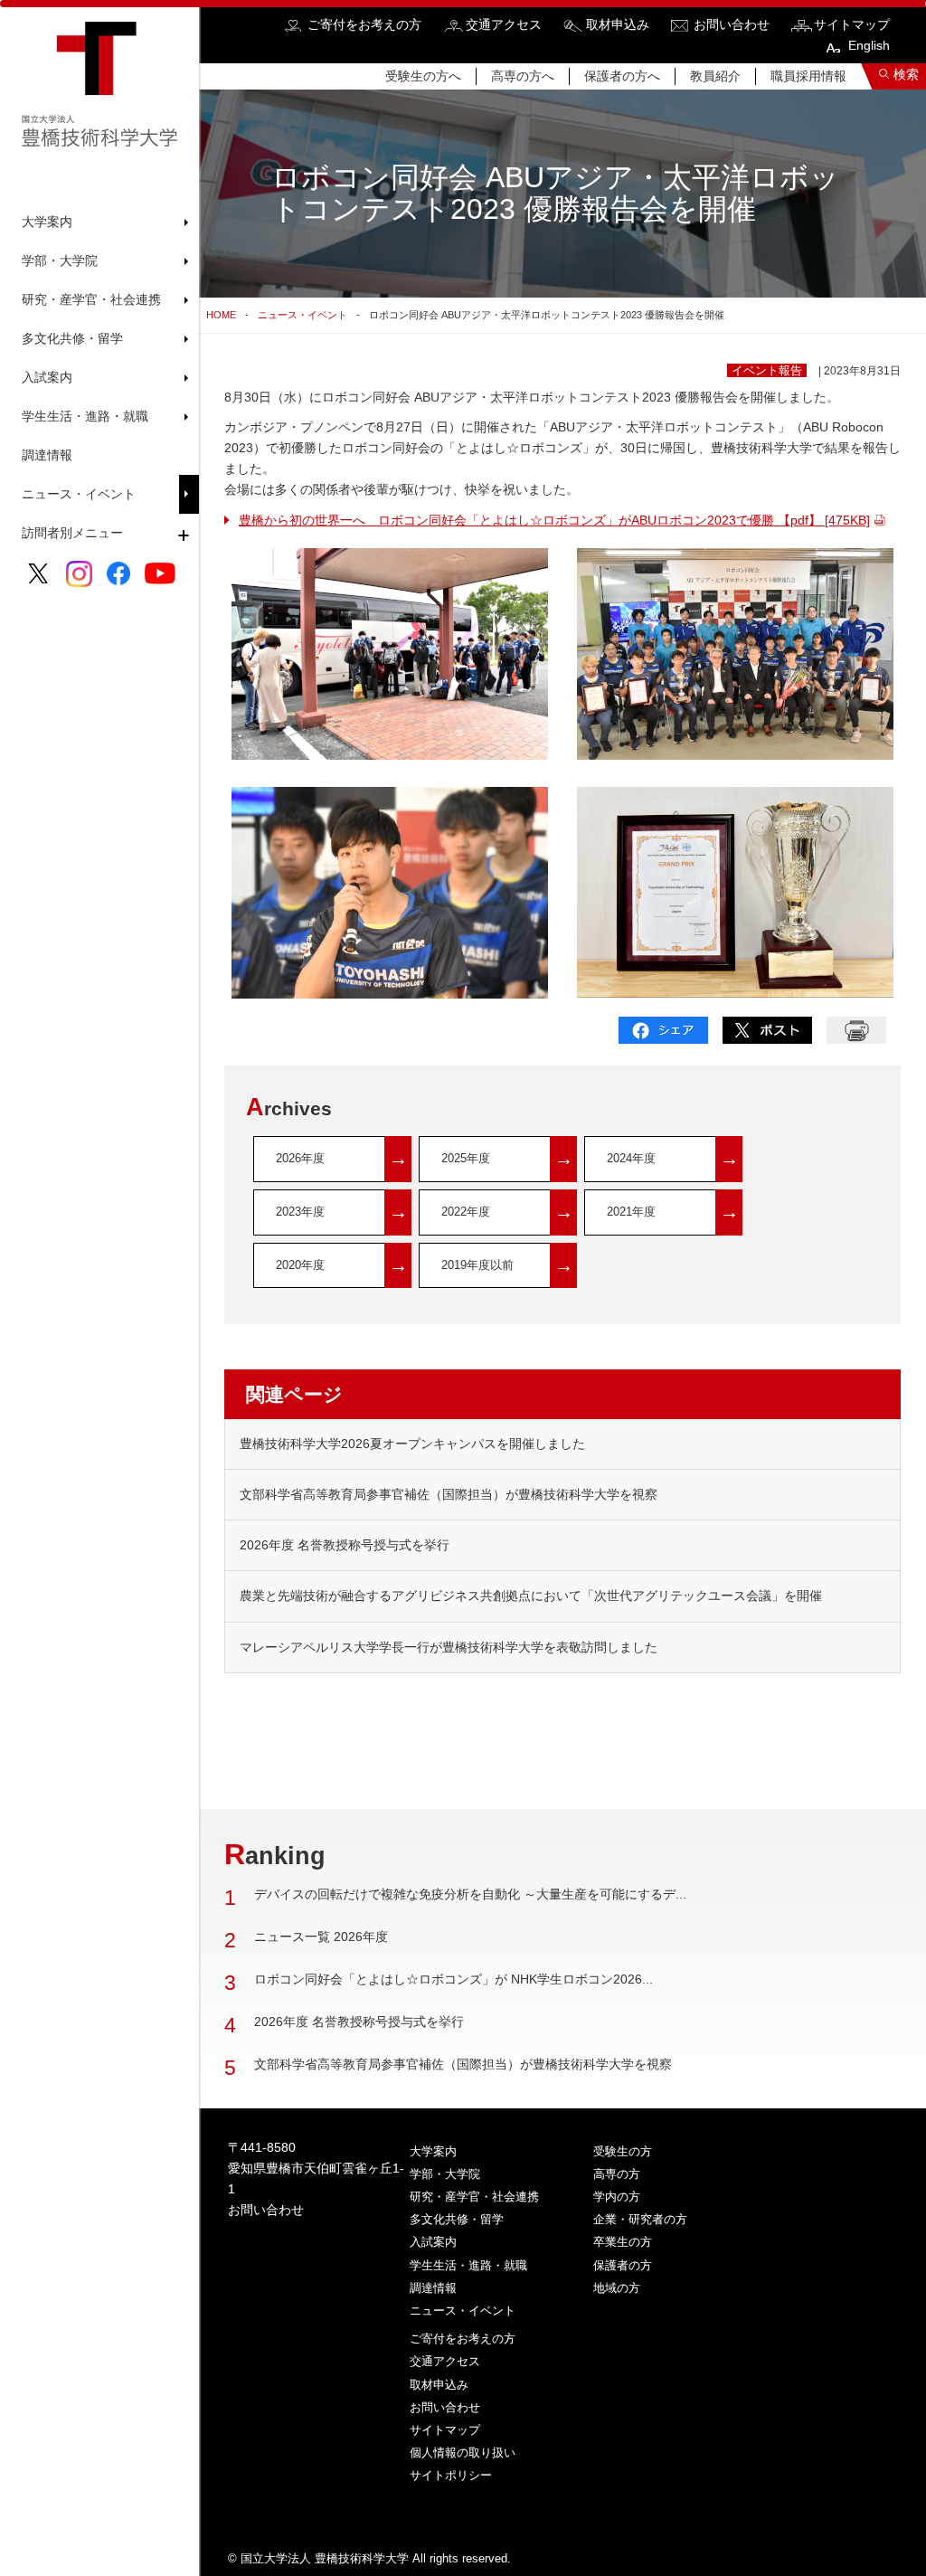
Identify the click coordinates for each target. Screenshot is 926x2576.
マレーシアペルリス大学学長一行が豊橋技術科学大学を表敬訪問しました (449, 1647)
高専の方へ (523, 76)
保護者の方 (623, 2265)
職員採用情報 (808, 76)
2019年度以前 (507, 1265)
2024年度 (673, 1158)
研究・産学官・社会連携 (474, 2197)
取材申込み (618, 24)
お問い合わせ (732, 24)
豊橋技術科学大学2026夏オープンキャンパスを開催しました (412, 1444)
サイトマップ (852, 24)
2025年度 (507, 1158)
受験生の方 (623, 2151)
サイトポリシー (451, 2475)
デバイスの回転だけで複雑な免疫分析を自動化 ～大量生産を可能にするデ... (470, 1894)
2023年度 (342, 1212)
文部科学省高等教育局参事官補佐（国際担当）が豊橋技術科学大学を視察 (449, 1494)
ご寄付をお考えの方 (364, 24)
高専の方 (617, 2174)
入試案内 (433, 2242)
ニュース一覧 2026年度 (321, 1937)
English (869, 45)
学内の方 (617, 2197)
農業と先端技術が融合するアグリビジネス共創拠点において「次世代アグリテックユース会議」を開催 (531, 1596)
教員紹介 (715, 76)
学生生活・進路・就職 (468, 2265)
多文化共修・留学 (457, 2219)
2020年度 (342, 1265)
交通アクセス (504, 24)
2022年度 (507, 1212)
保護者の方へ (622, 76)
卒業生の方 (623, 2242)
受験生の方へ (423, 76)
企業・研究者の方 (640, 2219)
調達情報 (47, 455)
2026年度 (342, 1158)
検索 (906, 74)
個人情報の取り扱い (463, 2453)
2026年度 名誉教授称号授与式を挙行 (345, 1545)
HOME (221, 315)
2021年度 (673, 1212)
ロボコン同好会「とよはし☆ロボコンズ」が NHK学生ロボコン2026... (454, 1979)
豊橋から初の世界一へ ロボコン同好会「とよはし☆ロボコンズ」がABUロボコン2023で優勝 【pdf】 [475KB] (554, 520)
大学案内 (433, 2151)
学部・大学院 (445, 2174)
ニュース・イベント (79, 494)
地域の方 (617, 2288)
